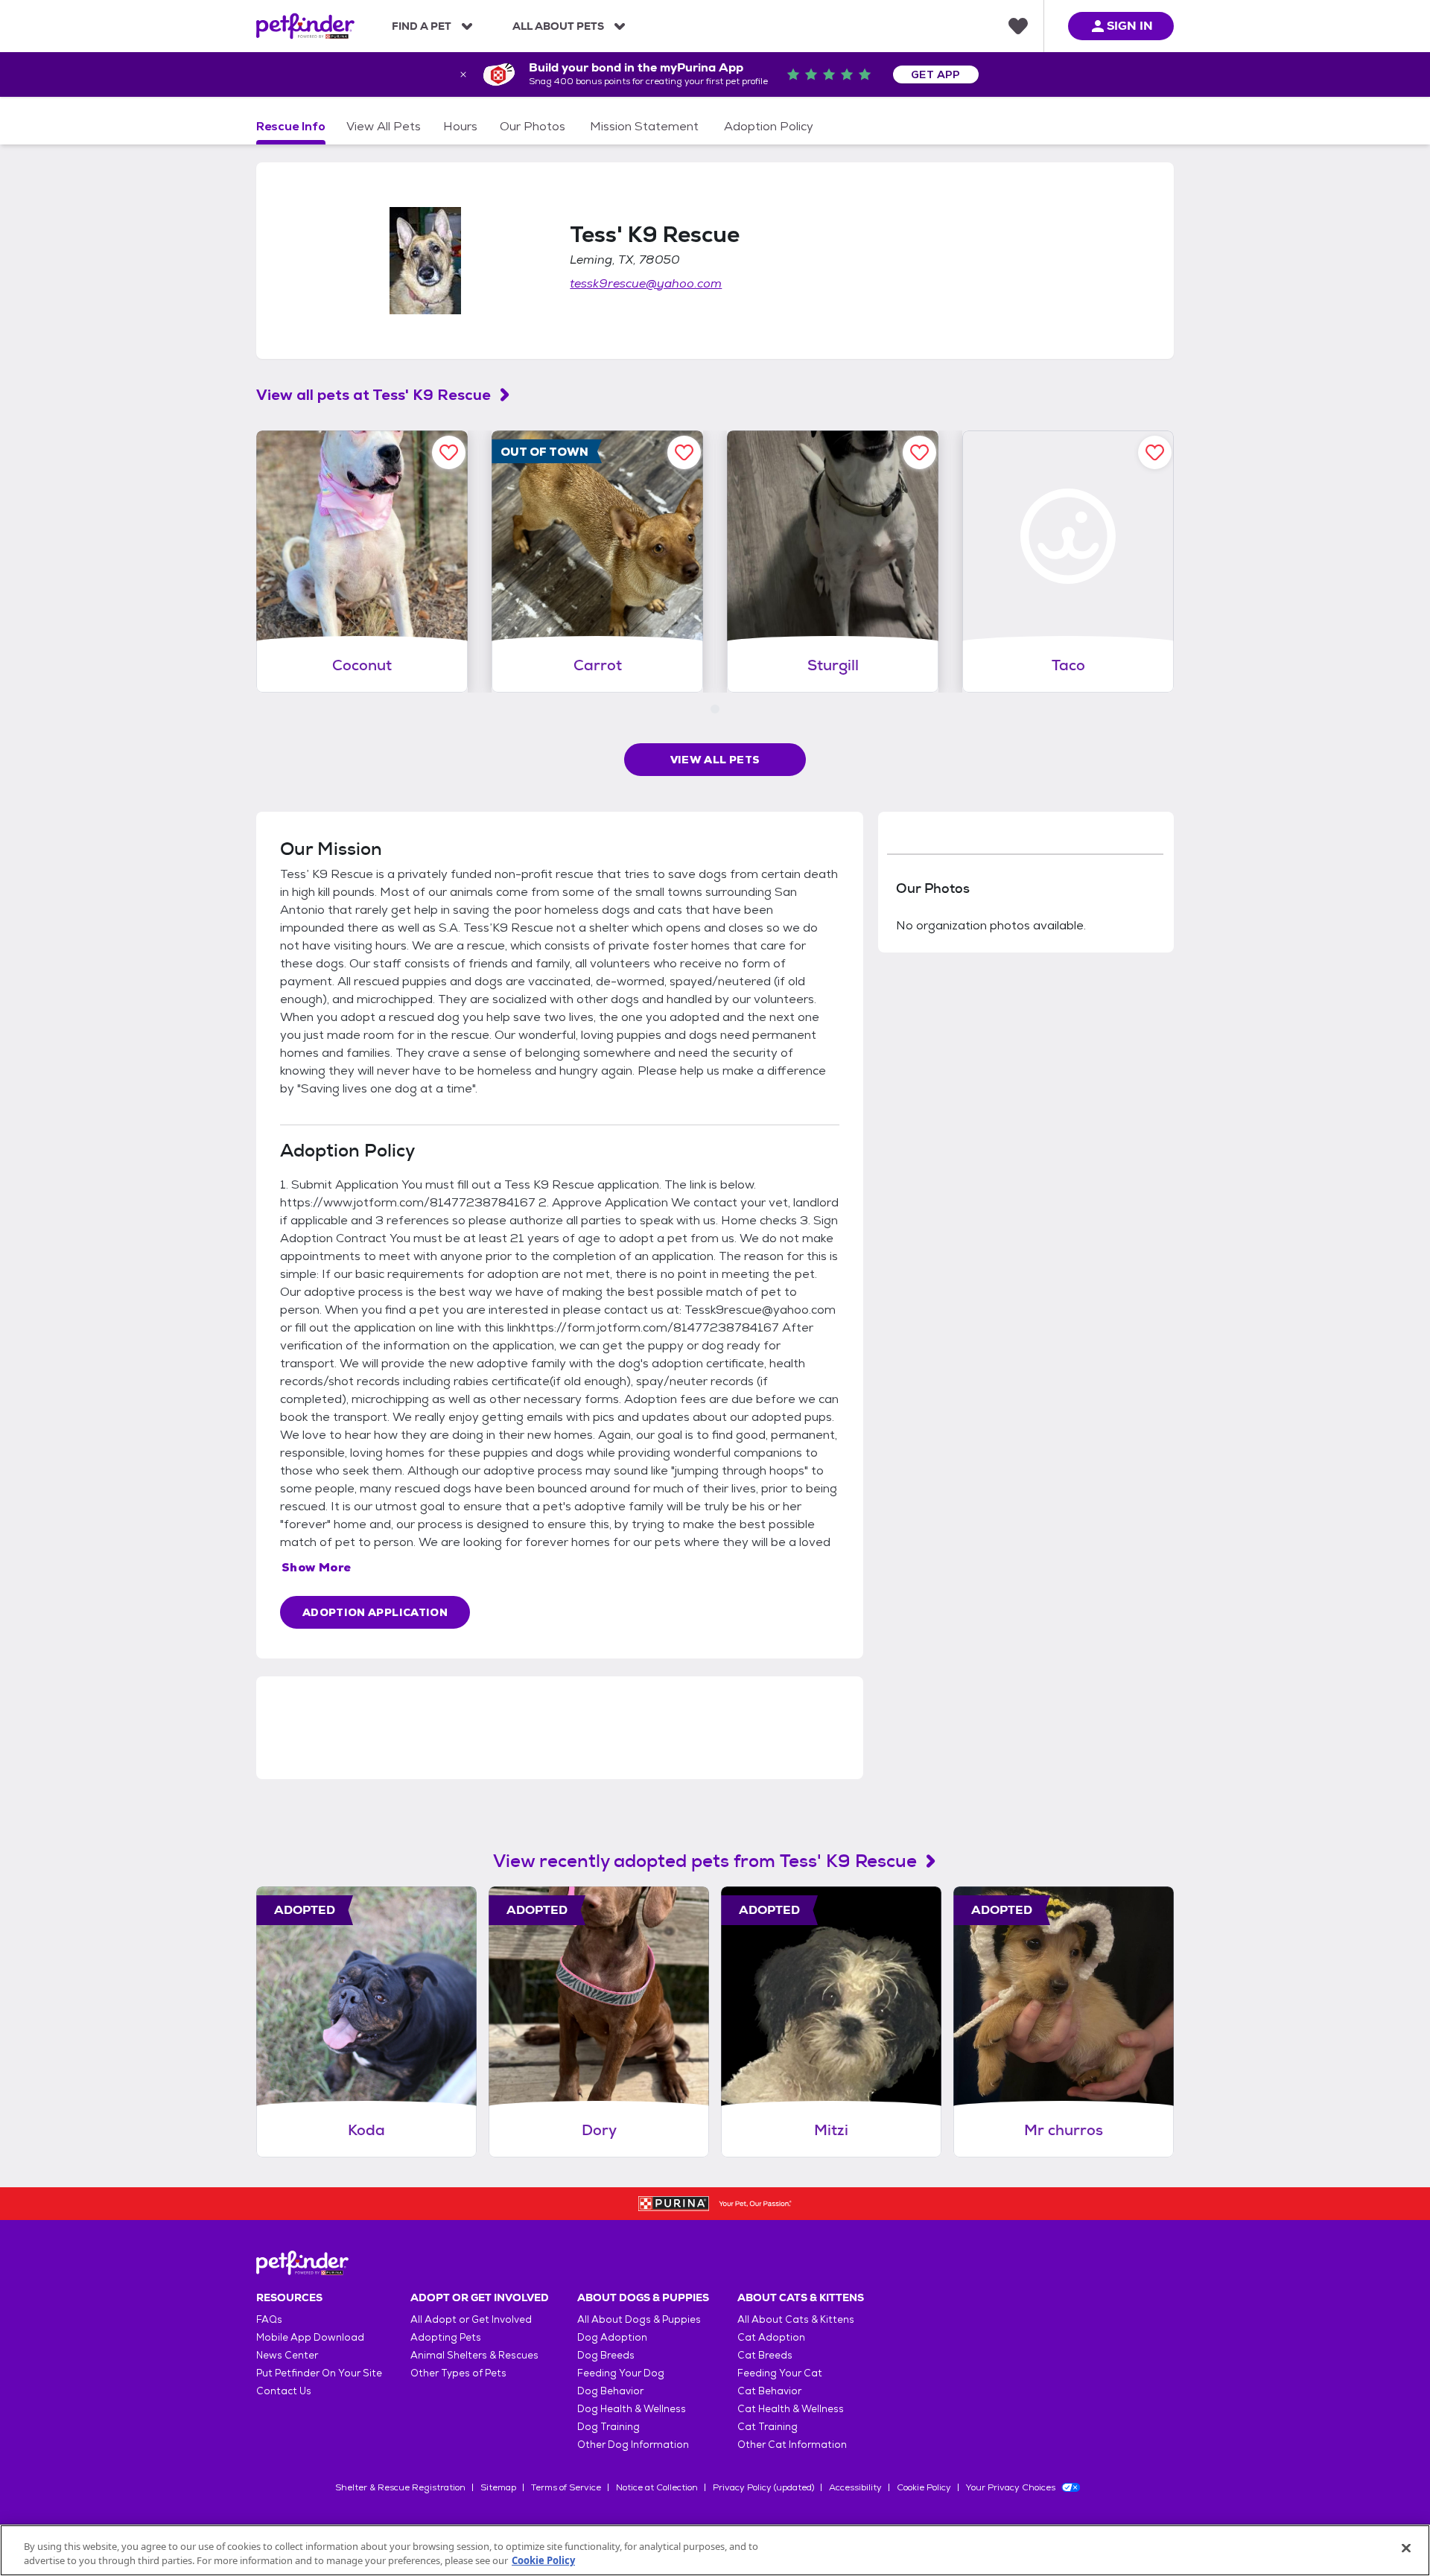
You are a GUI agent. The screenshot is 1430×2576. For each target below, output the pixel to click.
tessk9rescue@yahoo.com (646, 283)
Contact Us (284, 2391)
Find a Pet (422, 26)
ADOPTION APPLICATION (375, 1612)
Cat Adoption (771, 2337)
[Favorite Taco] (1155, 452)
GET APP (936, 74)
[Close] (1406, 2548)
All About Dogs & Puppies (639, 2319)
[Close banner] (463, 74)
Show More (317, 1567)
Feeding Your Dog (621, 2373)
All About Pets (558, 26)
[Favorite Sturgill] (919, 452)
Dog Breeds (606, 2355)
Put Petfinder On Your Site (319, 2373)
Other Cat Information (792, 2445)
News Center (287, 2355)
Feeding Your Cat (780, 2373)
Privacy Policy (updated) (763, 2487)
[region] (715, 2550)
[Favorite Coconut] (449, 452)
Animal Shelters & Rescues (474, 2355)
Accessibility (855, 2487)
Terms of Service (566, 2487)
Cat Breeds (765, 2355)
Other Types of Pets (458, 2373)
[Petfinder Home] (305, 26)
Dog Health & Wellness (632, 2409)
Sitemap (498, 2487)
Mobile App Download (310, 2337)
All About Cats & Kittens (796, 2319)
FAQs (269, 2319)
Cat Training (768, 2427)
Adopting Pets (446, 2337)
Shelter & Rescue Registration (400, 2487)
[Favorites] (1018, 26)
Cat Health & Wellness (791, 2409)
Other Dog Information (633, 2445)
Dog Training (608, 2427)
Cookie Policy (924, 2487)
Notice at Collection (657, 2487)
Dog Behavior (610, 2391)
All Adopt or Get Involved (471, 2319)
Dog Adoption (612, 2337)
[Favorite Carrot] (684, 452)
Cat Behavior (769, 2391)
